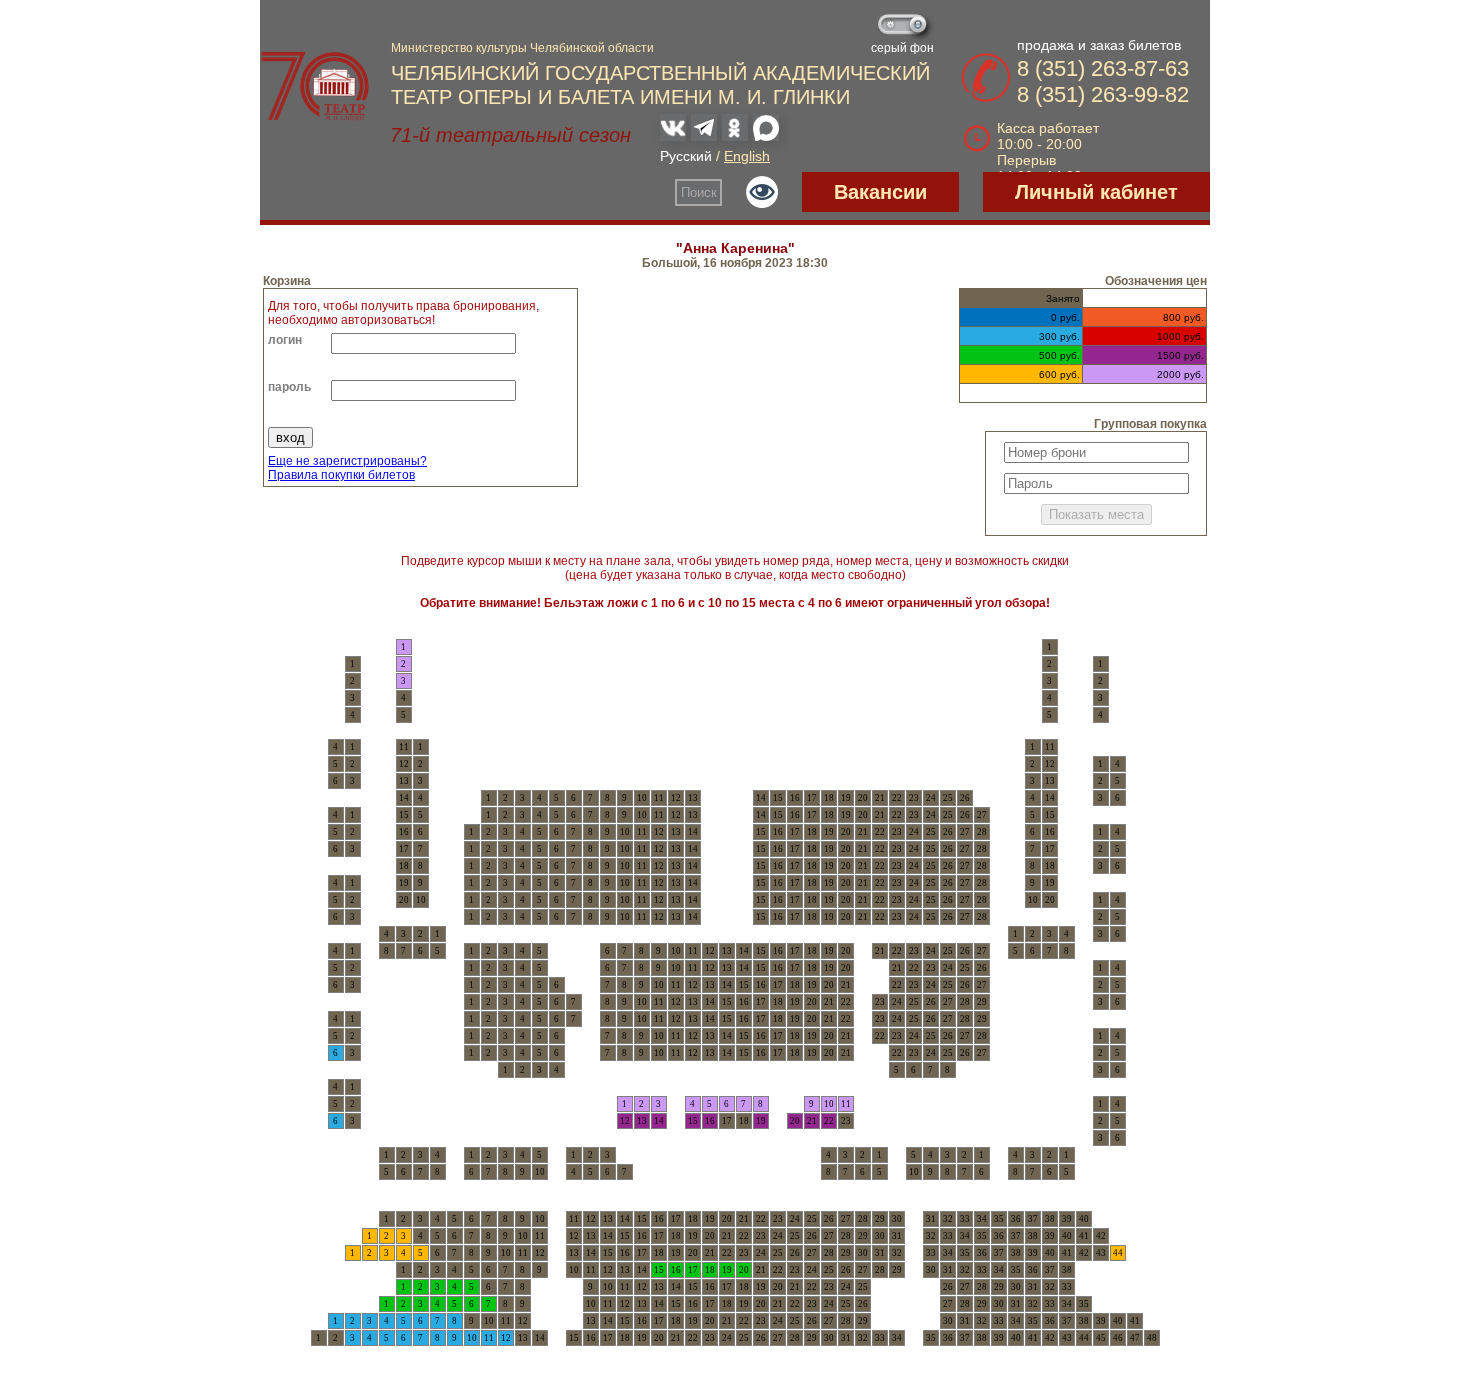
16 (710, 1121)
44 (1118, 1253)
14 (659, 1121)
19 (761, 1121)
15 (693, 1121)
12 (625, 1121)
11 (846, 1104)
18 (710, 1270)
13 (642, 1121)
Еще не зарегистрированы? (347, 461)
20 (795, 1121)
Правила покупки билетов (341, 475)
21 (812, 1121)
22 (829, 1121)
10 (829, 1104)
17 (693, 1270)
